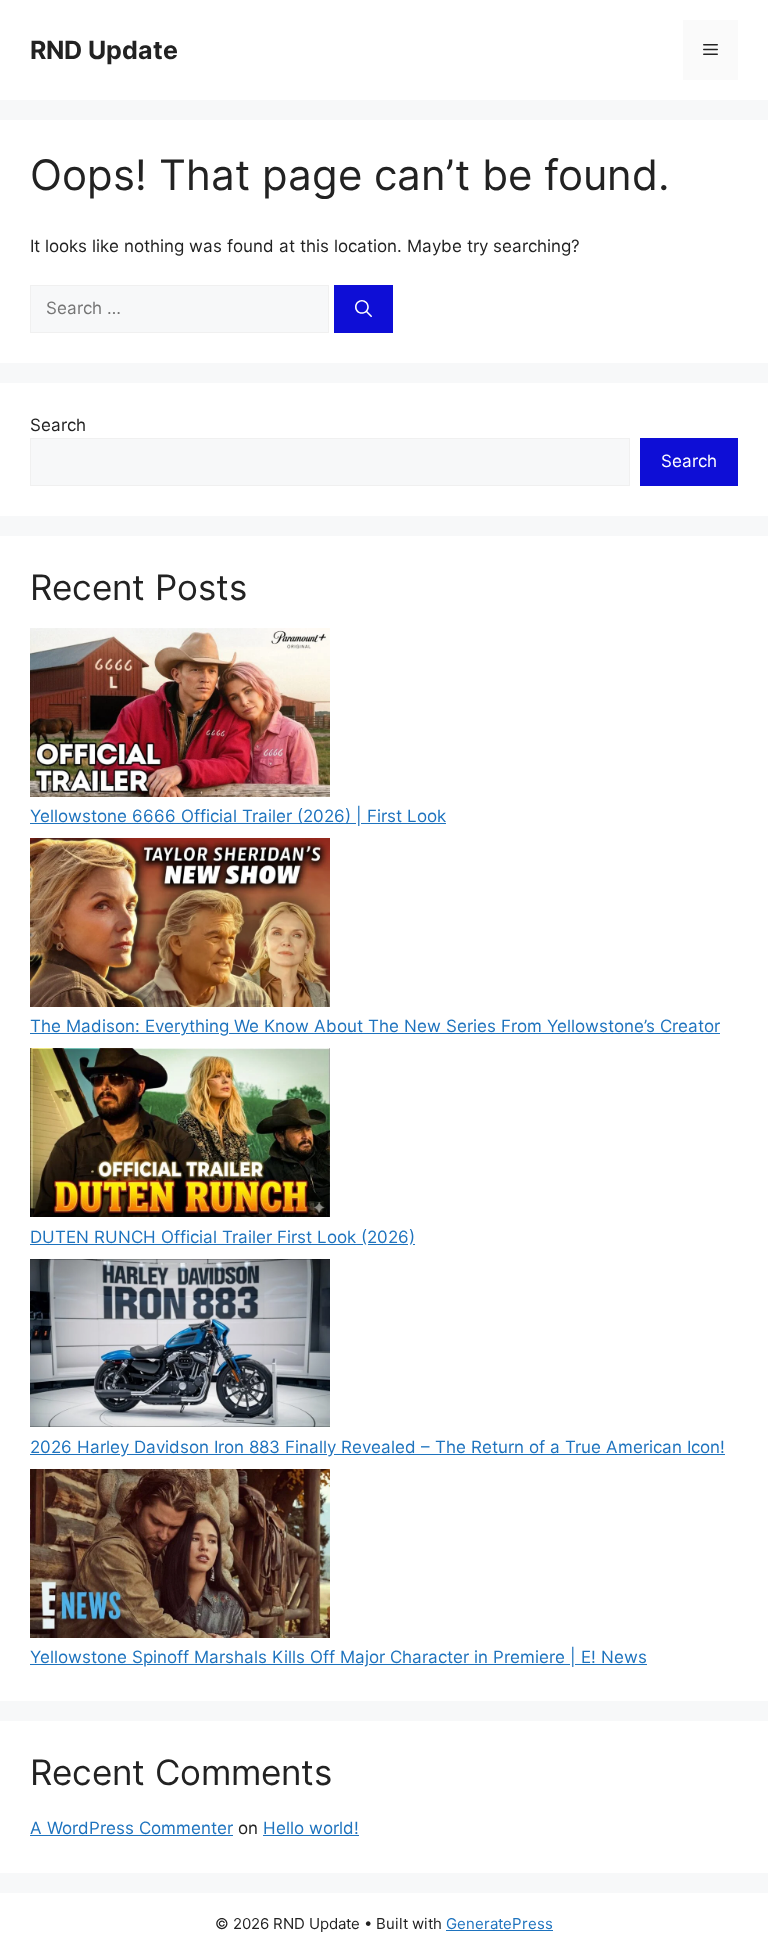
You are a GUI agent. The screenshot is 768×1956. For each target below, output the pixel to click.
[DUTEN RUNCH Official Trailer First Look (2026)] (180, 1136)
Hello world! (311, 1828)
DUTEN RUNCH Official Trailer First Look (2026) (222, 1237)
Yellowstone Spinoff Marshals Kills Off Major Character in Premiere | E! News (338, 1657)
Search (58, 425)
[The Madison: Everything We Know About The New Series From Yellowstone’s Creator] (180, 926)
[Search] (363, 309)
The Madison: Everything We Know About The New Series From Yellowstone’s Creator (375, 1026)
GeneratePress (499, 1923)
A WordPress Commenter (131, 1828)
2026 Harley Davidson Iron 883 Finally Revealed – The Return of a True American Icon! (377, 1447)
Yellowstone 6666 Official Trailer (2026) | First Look (238, 816)
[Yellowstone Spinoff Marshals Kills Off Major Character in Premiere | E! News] (180, 1557)
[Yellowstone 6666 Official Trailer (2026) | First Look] (180, 716)
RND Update (104, 50)
